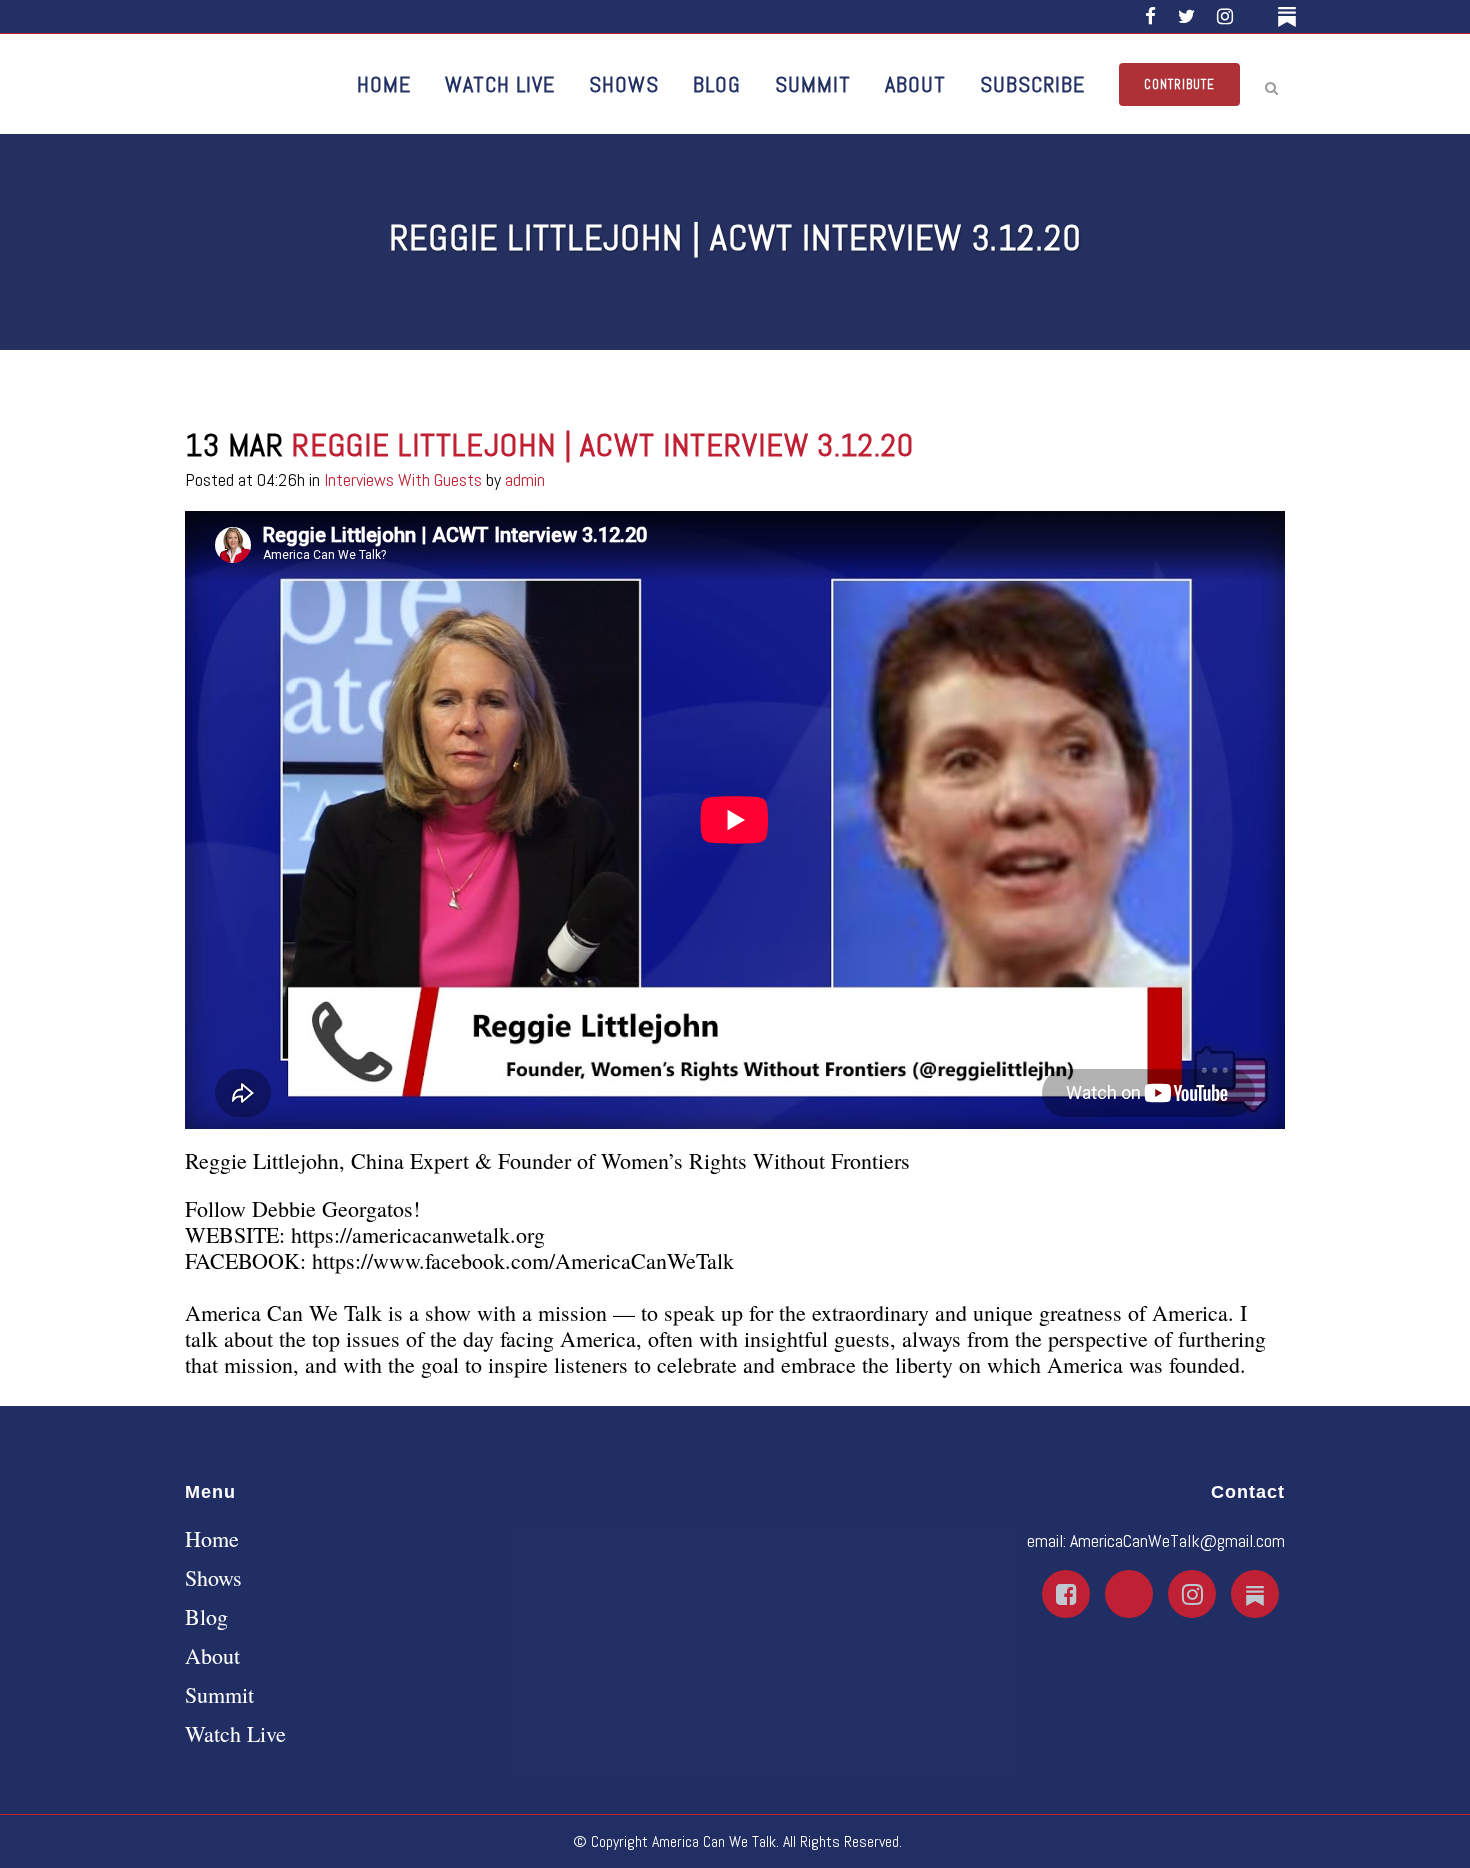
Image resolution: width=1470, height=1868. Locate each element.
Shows (213, 1578)
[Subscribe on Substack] (1290, 16)
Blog (206, 1617)
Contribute (1179, 84)
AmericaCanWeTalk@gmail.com (1177, 1540)
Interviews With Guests (403, 479)
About (212, 1656)
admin (525, 479)
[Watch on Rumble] (1258, 16)
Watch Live (235, 1734)
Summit (219, 1695)
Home (212, 1539)
